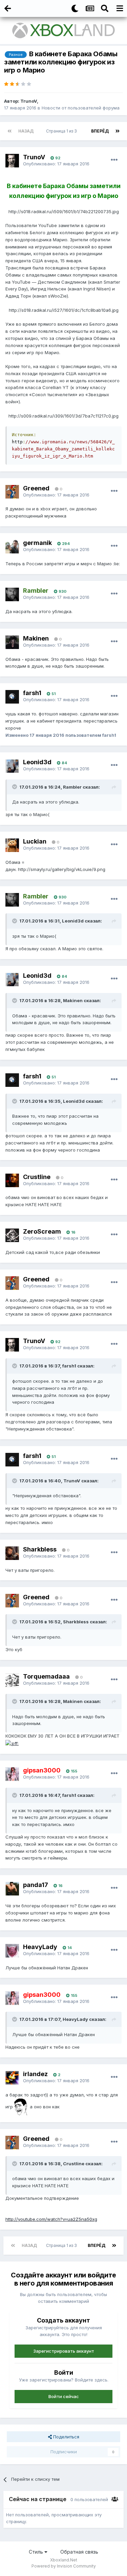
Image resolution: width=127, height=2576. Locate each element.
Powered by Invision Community (64, 2566)
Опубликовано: (56, 164)
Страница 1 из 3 (62, 131)
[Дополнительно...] (114, 160)
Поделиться (66, 2437)
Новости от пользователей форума (81, 108)
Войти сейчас (64, 2396)
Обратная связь (79, 2552)
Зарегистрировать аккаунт (64, 2351)
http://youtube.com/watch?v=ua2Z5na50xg (51, 2219)
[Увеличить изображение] (12, 1743)
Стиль (37, 2552)
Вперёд (100, 131)
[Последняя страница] (118, 131)
